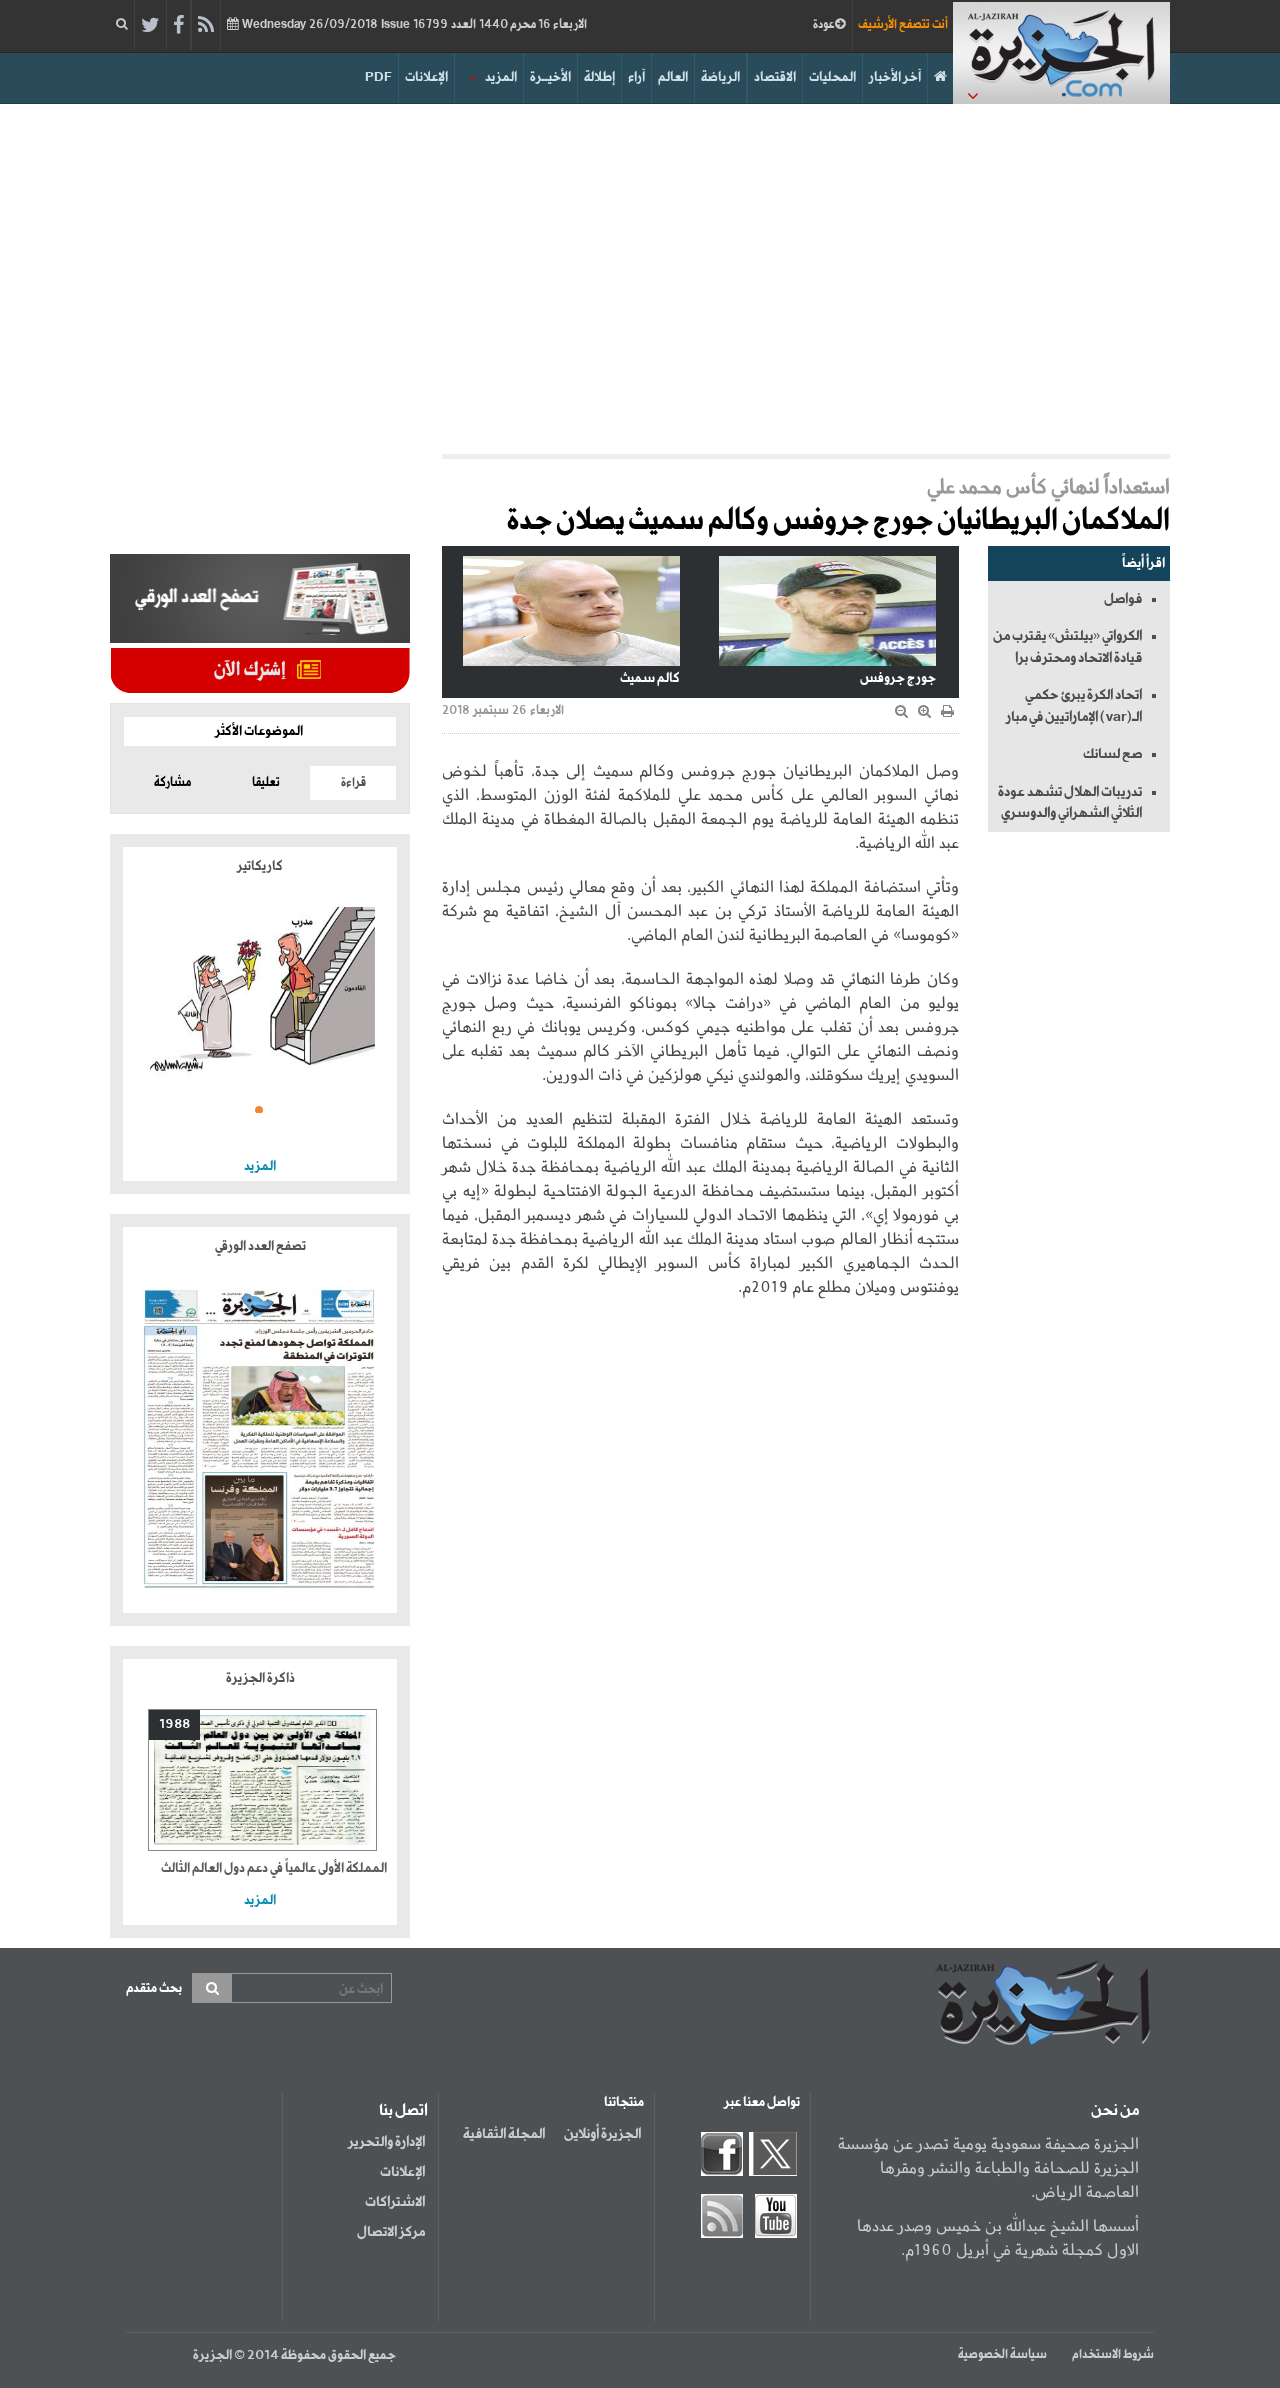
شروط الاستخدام (1113, 2355)
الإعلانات (426, 77)
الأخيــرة (550, 77)
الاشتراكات (395, 2202)
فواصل (1123, 599)
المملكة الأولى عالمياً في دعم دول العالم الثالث (274, 1868)
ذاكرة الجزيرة (260, 1678)
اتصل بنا (403, 2111)
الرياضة (720, 77)
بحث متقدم (154, 1988)
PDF (378, 77)
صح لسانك (1112, 754)
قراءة (353, 783)
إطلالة (599, 77)
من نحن (1115, 2111)
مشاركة (172, 783)
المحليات (832, 77)
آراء (636, 77)
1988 (174, 1724)
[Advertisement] (640, 274)
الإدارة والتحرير (386, 2142)
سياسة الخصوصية (1002, 2355)
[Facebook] (178, 26)
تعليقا (266, 783)
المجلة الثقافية (504, 2134)
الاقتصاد (775, 77)
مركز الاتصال (391, 2232)
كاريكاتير (260, 866)
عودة (824, 25)
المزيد (501, 77)
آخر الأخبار (895, 77)
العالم (673, 77)
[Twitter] (150, 26)
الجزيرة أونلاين (602, 2134)
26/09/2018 (413, 25)
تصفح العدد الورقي (260, 1246)
